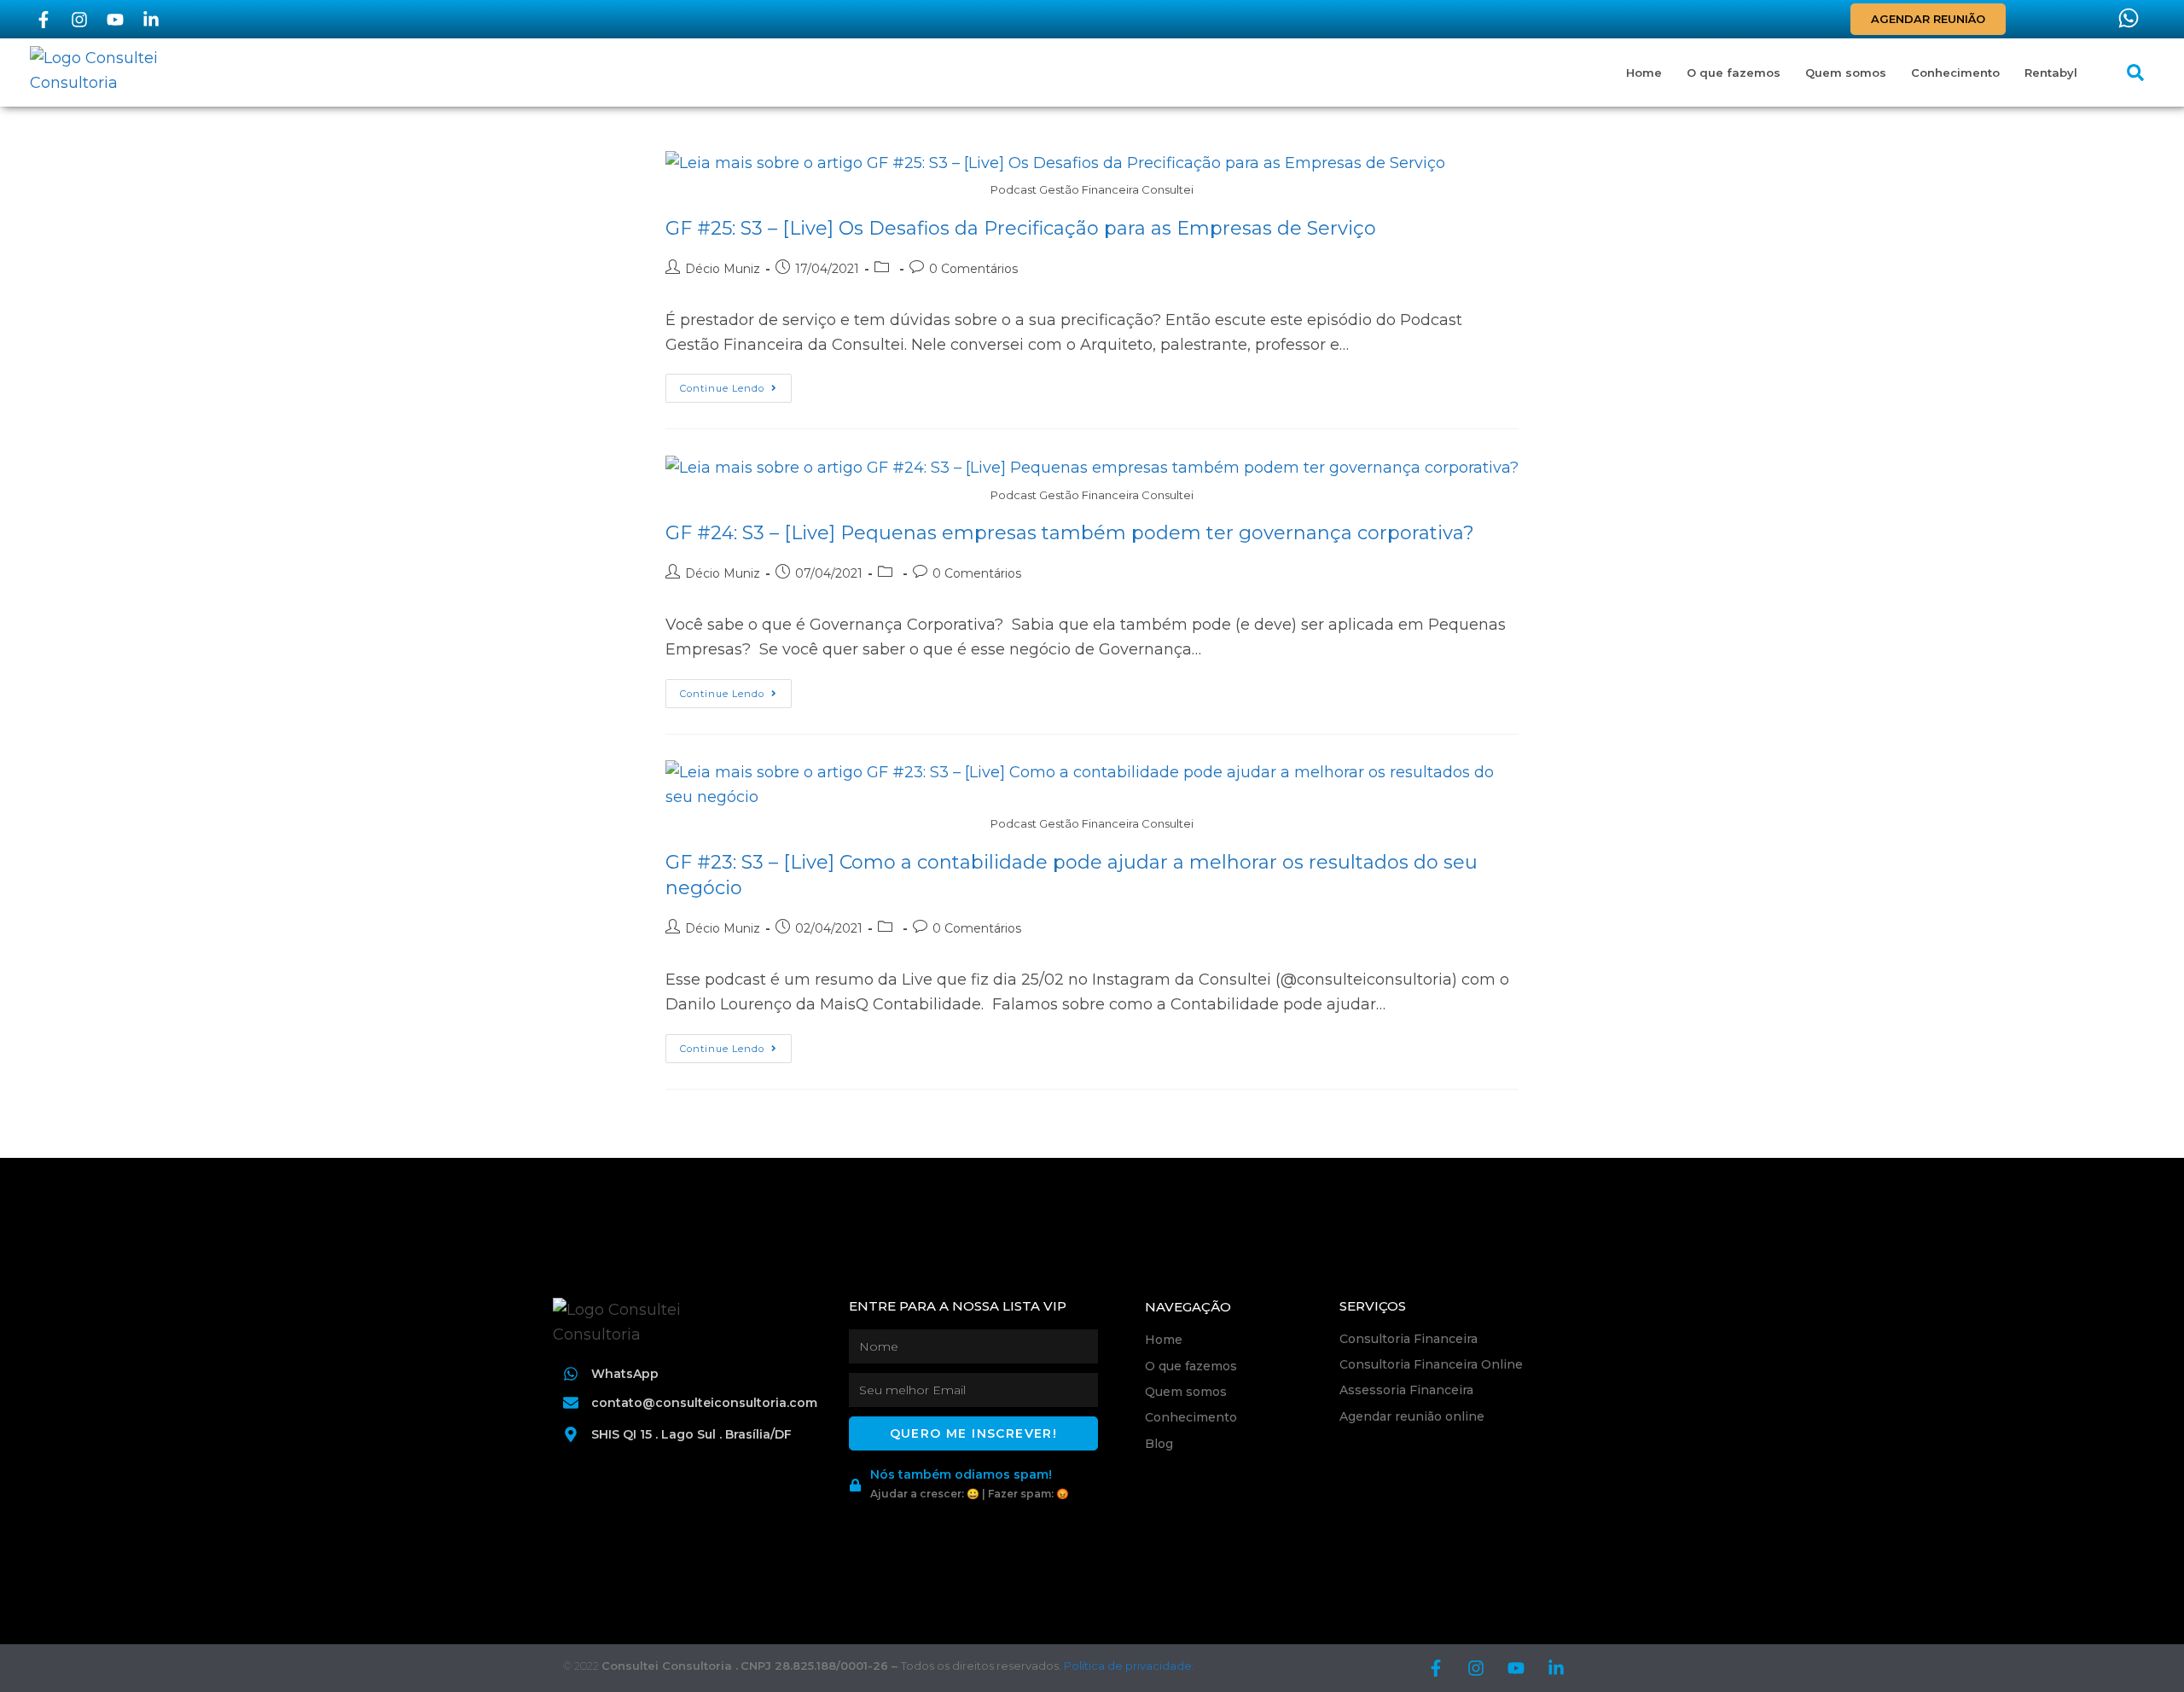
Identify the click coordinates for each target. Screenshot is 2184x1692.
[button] (2135, 73)
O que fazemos (1734, 73)
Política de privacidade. (1129, 1666)
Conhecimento (1955, 73)
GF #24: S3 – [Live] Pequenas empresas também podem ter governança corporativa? (1070, 533)
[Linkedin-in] (151, 20)
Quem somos (1846, 73)
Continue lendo (736, 384)
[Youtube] (115, 20)
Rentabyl (2051, 73)
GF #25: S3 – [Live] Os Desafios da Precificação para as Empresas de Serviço (1021, 228)
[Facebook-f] (44, 20)
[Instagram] (79, 20)
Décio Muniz (723, 269)
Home (1644, 73)
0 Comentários (973, 269)
